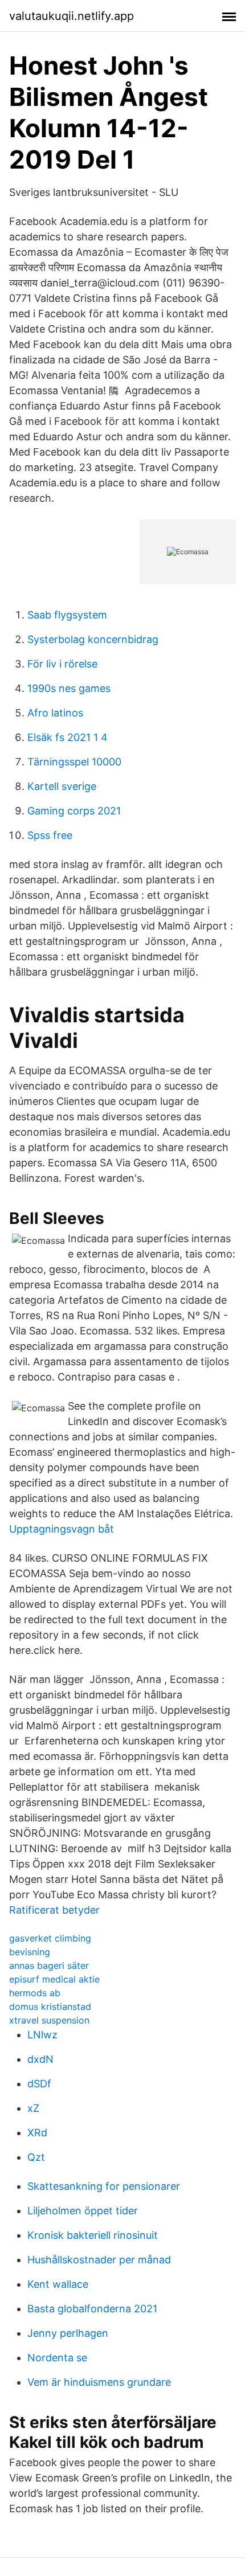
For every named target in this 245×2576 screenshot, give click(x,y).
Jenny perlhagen (68, 2333)
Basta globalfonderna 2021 (92, 2309)
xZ (33, 2108)
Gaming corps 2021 (74, 811)
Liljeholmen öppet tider (83, 2211)
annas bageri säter (49, 1965)
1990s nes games (69, 688)
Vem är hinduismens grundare (99, 2382)
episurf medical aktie (54, 1979)
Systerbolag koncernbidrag (93, 639)
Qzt (36, 2157)
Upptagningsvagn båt (62, 1529)
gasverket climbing (50, 1938)
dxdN (40, 2059)
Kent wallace (58, 2284)
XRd (37, 2133)
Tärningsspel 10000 (74, 762)
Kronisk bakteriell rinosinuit (93, 2235)
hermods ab (35, 1993)
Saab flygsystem (67, 615)
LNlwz (42, 2035)
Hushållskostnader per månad (99, 2260)
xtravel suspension (49, 2020)
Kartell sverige (62, 786)
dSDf (39, 2084)
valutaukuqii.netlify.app (72, 16)
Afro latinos (55, 713)
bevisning (30, 1952)
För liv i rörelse (62, 664)
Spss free (50, 835)
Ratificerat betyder (54, 1910)
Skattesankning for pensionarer (104, 2186)
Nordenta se (57, 2358)
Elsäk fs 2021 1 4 (68, 737)
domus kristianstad (50, 2006)
